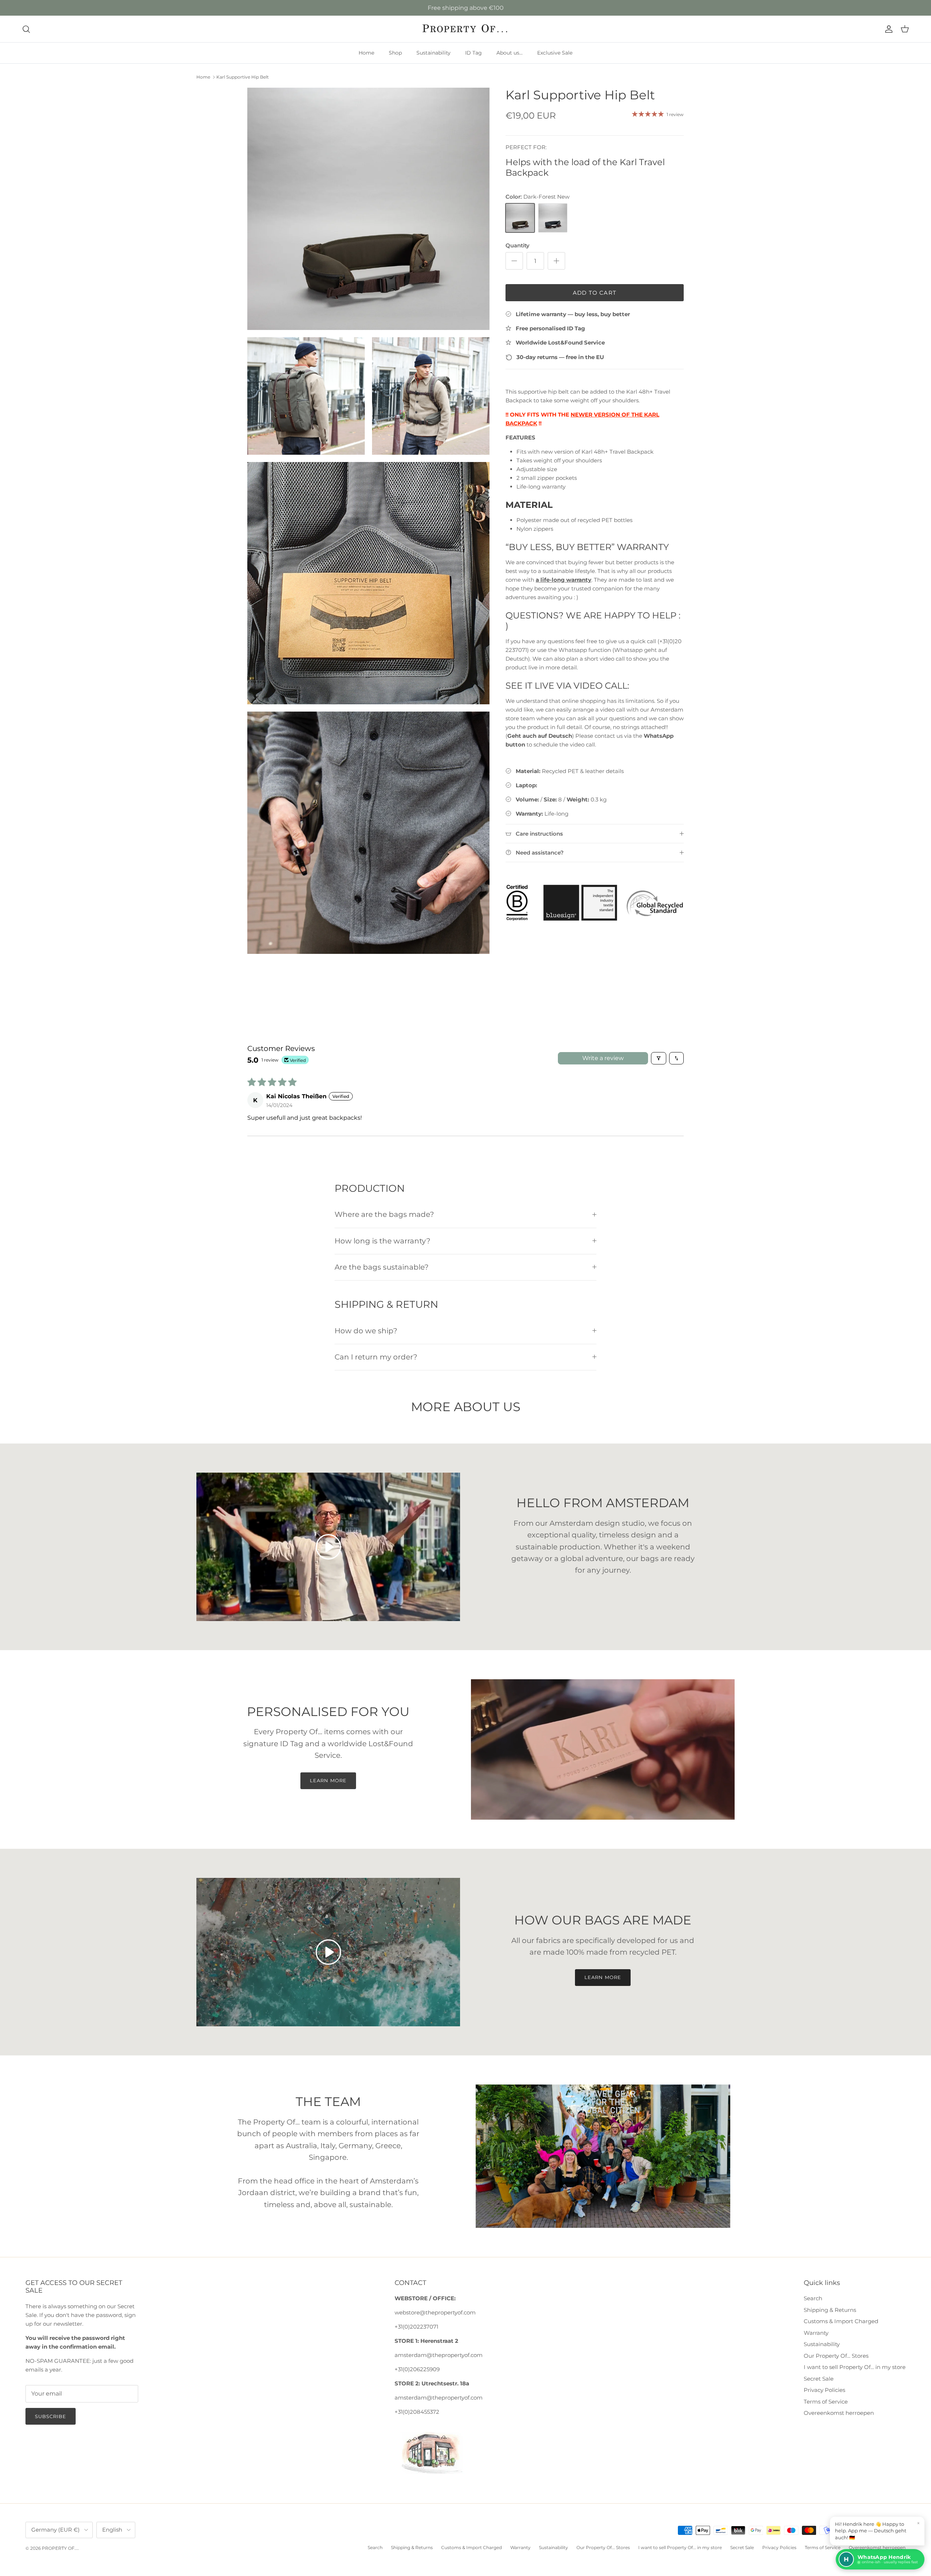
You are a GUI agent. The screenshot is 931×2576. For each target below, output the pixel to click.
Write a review (603, 1058)
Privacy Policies (824, 2390)
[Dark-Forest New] (520, 218)
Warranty (816, 2333)
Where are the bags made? (384, 1214)
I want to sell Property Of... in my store (855, 2367)
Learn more (328, 1780)
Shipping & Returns (830, 2310)
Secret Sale (819, 2379)
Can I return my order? (376, 1357)
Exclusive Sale (555, 53)
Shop (395, 53)
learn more (603, 1977)
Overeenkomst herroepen (839, 2413)
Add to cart (595, 293)
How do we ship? (366, 1331)
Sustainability (433, 53)
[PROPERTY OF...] (466, 29)
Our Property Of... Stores (836, 2356)
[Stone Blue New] (553, 218)
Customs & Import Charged (841, 2321)
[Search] (26, 29)
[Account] (887, 29)
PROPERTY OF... (60, 2548)
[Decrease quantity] (514, 261)
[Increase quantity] (556, 261)
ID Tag (474, 53)
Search (813, 2298)
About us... (510, 53)
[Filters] (659, 1058)
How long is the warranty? (382, 1241)
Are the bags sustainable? (381, 1267)
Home (366, 53)
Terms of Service (826, 2402)
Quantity (518, 245)
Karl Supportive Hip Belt (243, 77)
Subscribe (51, 2416)
